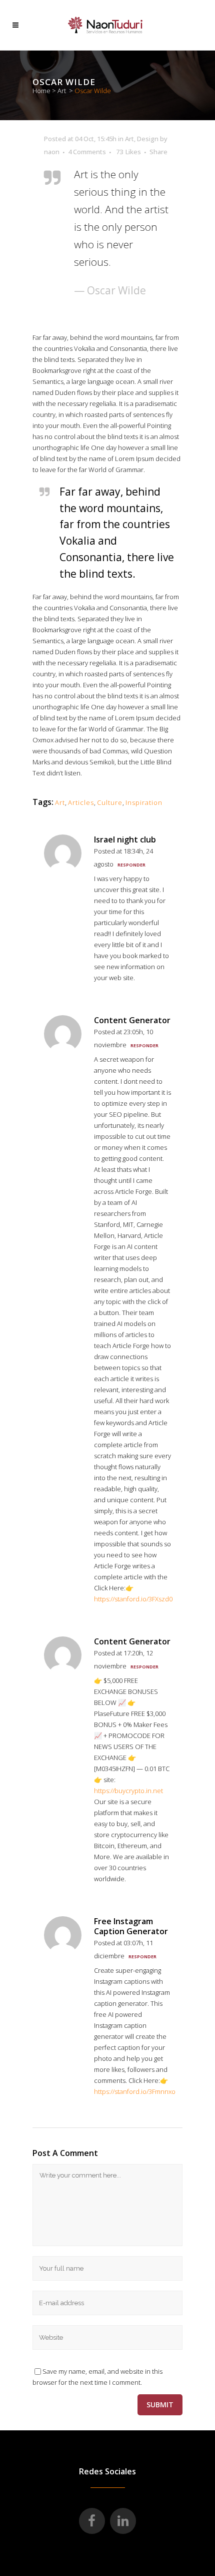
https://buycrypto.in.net (128, 1791)
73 (128, 152)
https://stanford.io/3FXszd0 (133, 1599)
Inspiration (144, 802)
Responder (131, 865)
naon (52, 152)
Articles (81, 802)
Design (148, 139)
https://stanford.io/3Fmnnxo (135, 2091)
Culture (110, 802)
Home (41, 91)
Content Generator (132, 1020)
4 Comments (87, 152)
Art (62, 91)
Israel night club (125, 839)
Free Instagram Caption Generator (131, 1926)
